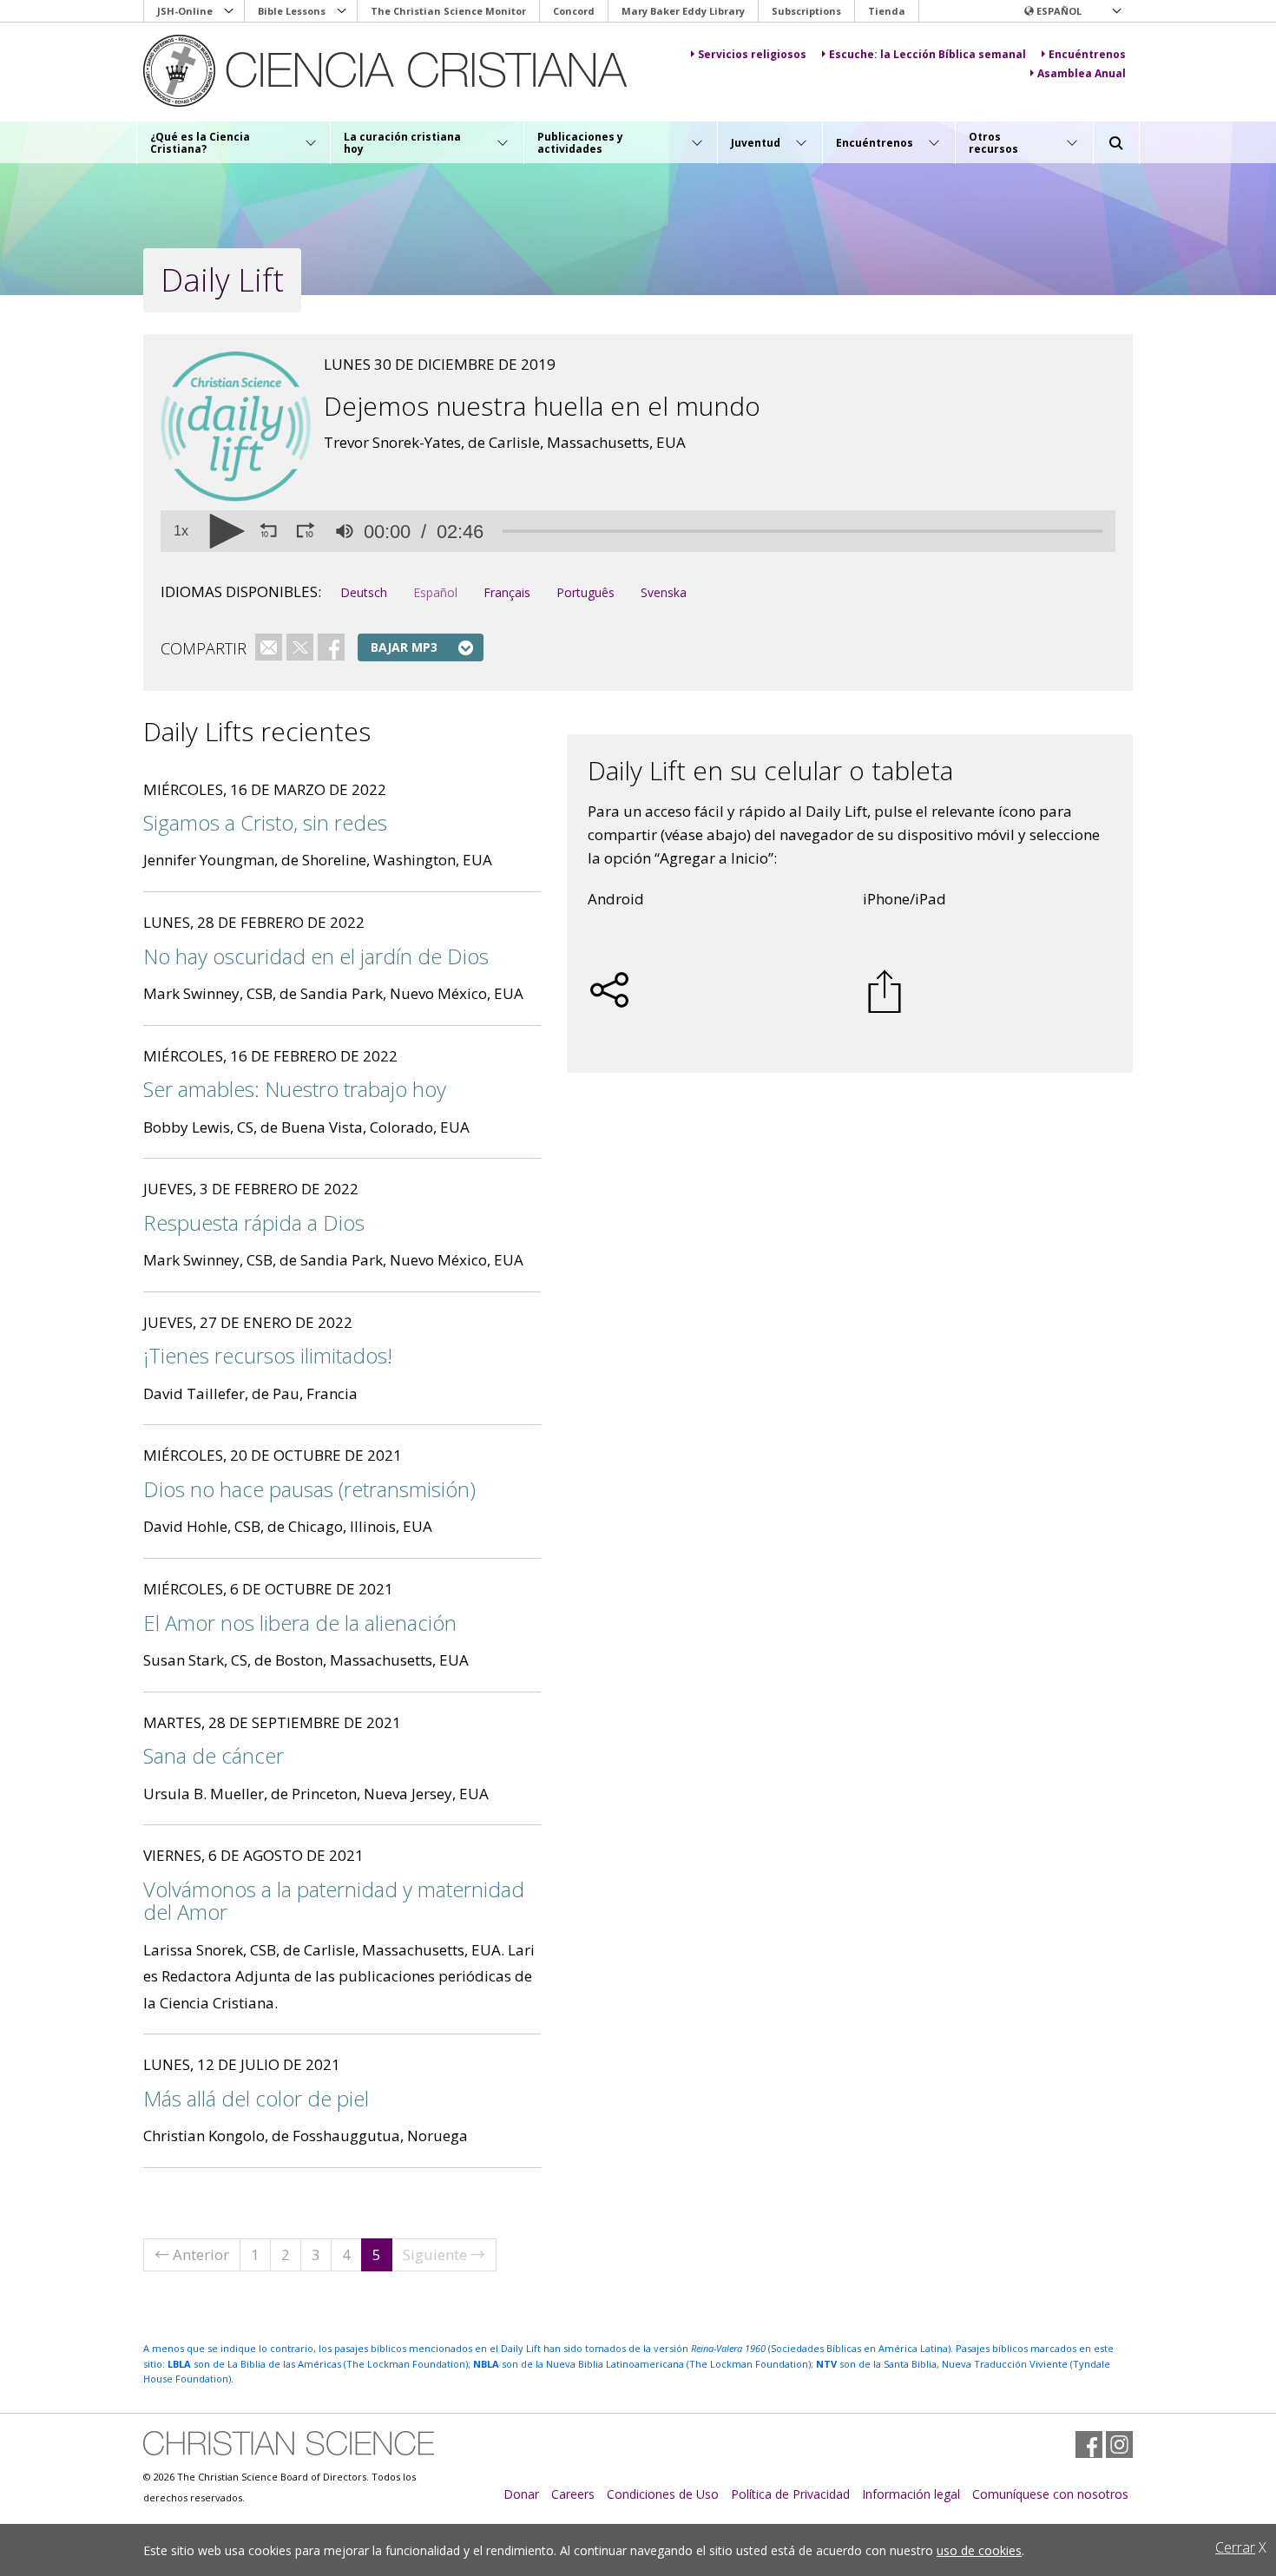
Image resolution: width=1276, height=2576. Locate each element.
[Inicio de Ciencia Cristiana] (289, 2443)
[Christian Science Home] (401, 71)
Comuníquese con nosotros (1050, 2494)
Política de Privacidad (790, 2494)
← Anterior (192, 2254)
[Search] (1116, 143)
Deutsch (364, 592)
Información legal (911, 2494)
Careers (573, 2494)
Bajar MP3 (404, 647)
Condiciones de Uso (663, 2494)
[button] (1072, 11)
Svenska (664, 592)
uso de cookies (979, 2550)
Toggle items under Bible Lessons (342, 11)
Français (507, 592)
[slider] (802, 532)
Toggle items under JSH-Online (229, 11)
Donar (521, 2494)
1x (181, 531)
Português (585, 592)
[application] (638, 531)
